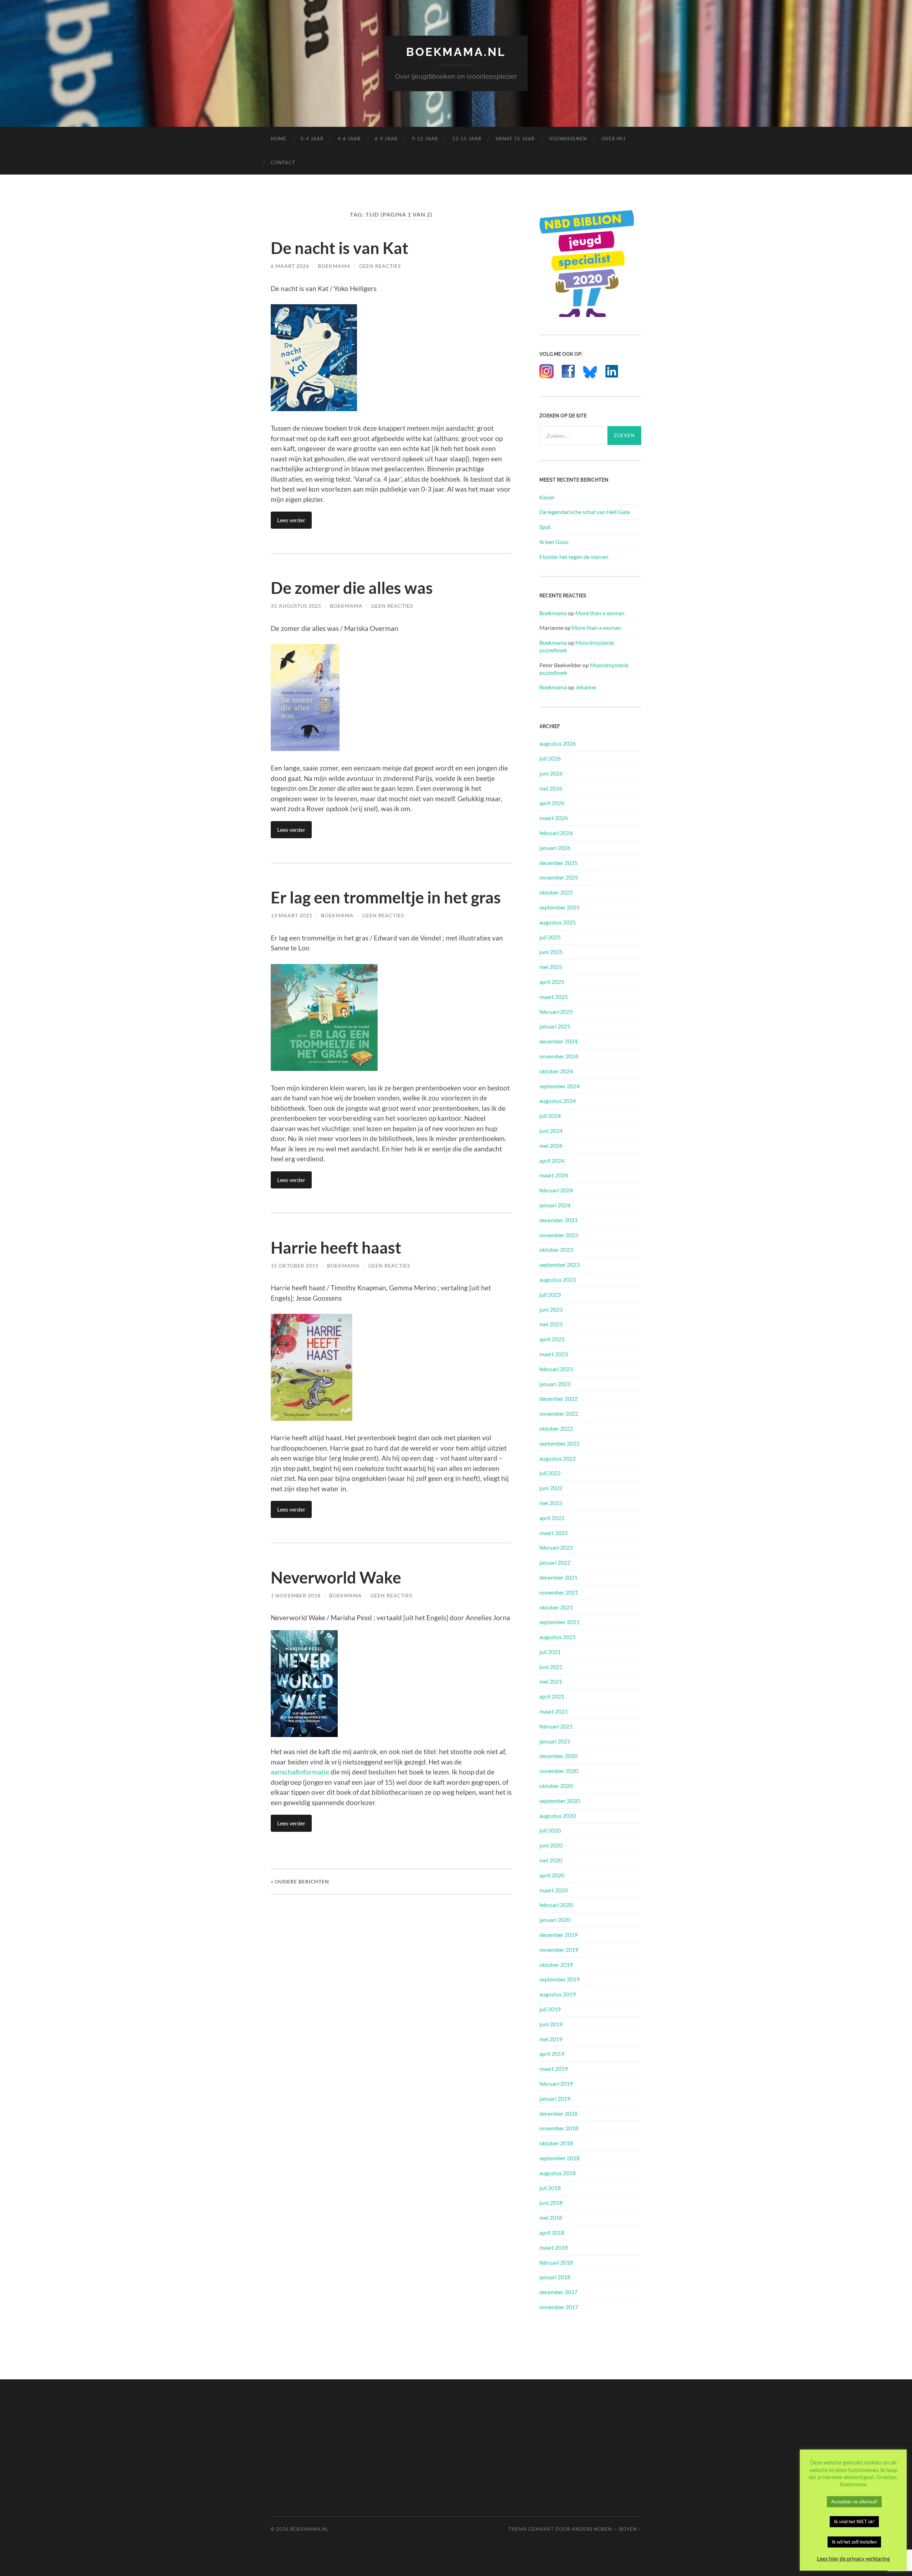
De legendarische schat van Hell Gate (585, 512)
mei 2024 (551, 1146)
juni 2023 (551, 1309)
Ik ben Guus (554, 542)
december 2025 (558, 863)
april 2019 (552, 2054)
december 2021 (558, 1577)
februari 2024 (556, 1190)
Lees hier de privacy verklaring (853, 2559)
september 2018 (559, 2158)
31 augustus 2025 (296, 606)
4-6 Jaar (349, 139)
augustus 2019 (558, 1994)
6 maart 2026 (290, 266)
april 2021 (552, 1696)
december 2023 (558, 1220)
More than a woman (600, 613)
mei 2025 (551, 967)
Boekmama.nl (456, 52)
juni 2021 (551, 1667)
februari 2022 (556, 1547)
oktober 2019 (556, 1965)
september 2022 (559, 1443)
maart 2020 (554, 1890)
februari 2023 (556, 1369)
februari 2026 (556, 833)
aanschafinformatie (300, 1772)
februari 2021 (556, 1726)
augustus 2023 (558, 1279)
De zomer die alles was (352, 588)
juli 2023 (550, 1294)
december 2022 (558, 1398)
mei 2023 (551, 1324)
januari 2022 (555, 1562)
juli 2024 (550, 1116)
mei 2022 (551, 1503)
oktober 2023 (556, 1250)
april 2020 (552, 1875)
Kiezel (547, 497)
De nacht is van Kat (340, 248)
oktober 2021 (556, 1607)
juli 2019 (550, 2009)
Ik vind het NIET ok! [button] (854, 2521)
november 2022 (559, 1413)
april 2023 (552, 1339)
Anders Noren (592, 2529)
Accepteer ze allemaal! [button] (854, 2502)
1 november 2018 (296, 1595)
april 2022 (552, 1518)
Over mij (613, 139)
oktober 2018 (556, 2143)
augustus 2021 (558, 1637)
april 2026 (552, 803)
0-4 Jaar (312, 139)
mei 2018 (551, 2217)
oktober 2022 (556, 1428)
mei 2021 (551, 1681)
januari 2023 (555, 1384)
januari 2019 (555, 2098)
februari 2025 (556, 1012)
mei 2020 (551, 1860)
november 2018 (559, 2128)
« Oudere (300, 1882)
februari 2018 (556, 2262)
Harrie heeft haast (336, 1248)
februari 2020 (556, 1905)
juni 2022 (551, 1488)
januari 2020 (555, 1920)
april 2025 (552, 982)
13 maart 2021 (292, 915)
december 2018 (558, 2113)
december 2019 (558, 1935)
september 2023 (559, 1264)
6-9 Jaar (386, 139)
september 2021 (559, 1622)
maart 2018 (554, 2247)
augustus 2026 (558, 743)
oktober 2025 (556, 892)
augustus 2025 (558, 922)
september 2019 (559, 1979)
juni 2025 (551, 952)
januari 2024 (555, 1205)
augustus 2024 (558, 1101)
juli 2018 (550, 2188)
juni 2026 (551, 773)
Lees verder (291, 520)
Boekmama (334, 266)
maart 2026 (554, 818)
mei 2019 (551, 2039)
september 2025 (559, 907)
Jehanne (586, 687)
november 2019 (559, 1950)
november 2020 (559, 1771)
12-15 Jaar (467, 139)
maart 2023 (554, 1354)
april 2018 (552, 2232)
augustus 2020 (558, 1816)
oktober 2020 (556, 1786)
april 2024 (552, 1160)
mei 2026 (551, 788)
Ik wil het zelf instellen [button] (854, 2542)
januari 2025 (555, 1026)
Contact (283, 162)
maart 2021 (554, 1711)
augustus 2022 (558, 1458)
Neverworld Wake (336, 1577)
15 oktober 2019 (295, 1266)
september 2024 (559, 1086)
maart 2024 (554, 1175)
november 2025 (559, 877)
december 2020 (558, 1756)
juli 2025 (550, 937)
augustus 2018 (558, 2173)
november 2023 (559, 1235)
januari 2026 (555, 848)
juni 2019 (551, 2024)
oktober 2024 (556, 1071)
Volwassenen (568, 139)
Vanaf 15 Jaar (515, 139)
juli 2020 (550, 1830)
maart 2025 (554, 997)
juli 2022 (550, 1473)
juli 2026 (550, 758)
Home (279, 139)
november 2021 (559, 1592)
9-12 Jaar (425, 139)
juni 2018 (551, 2202)
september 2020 (559, 1801)
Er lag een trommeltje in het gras (386, 897)
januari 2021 (555, 1741)
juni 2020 (551, 1845)
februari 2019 (556, 2083)
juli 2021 (550, 1652)
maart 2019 (554, 2069)
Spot (545, 527)
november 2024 (559, 1056)
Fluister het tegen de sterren (574, 557)
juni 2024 (551, 1131)
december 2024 (558, 1041)
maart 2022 (554, 1533)
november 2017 (559, 2307)
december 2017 (558, 2292)
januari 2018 (555, 2277)
